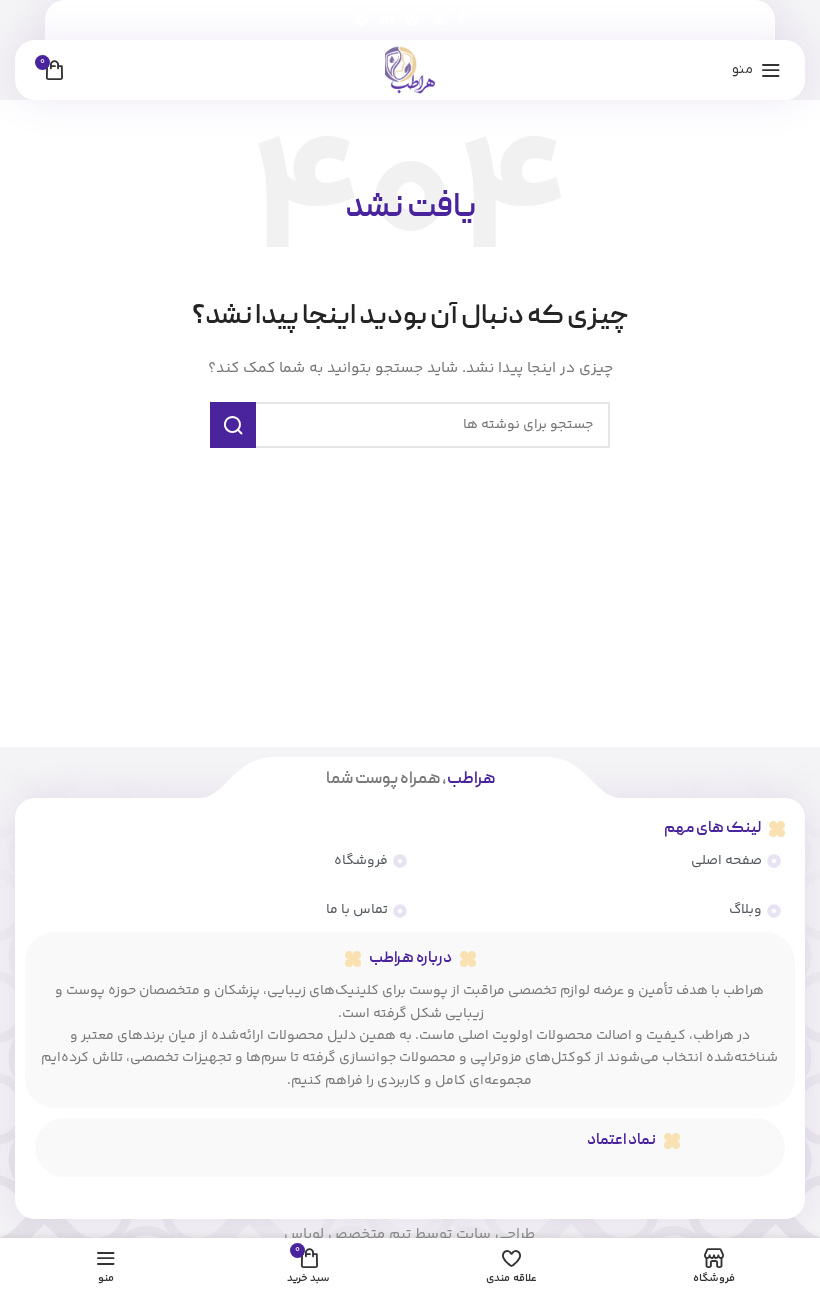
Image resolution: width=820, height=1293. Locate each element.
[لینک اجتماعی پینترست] (412, 20)
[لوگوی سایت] (410, 70)
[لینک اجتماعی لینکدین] (387, 20)
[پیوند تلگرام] (362, 20)
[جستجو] (233, 425)
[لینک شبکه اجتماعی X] (438, 20)
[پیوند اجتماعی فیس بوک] (461, 20)
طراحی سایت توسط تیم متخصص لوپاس (409, 1234)
